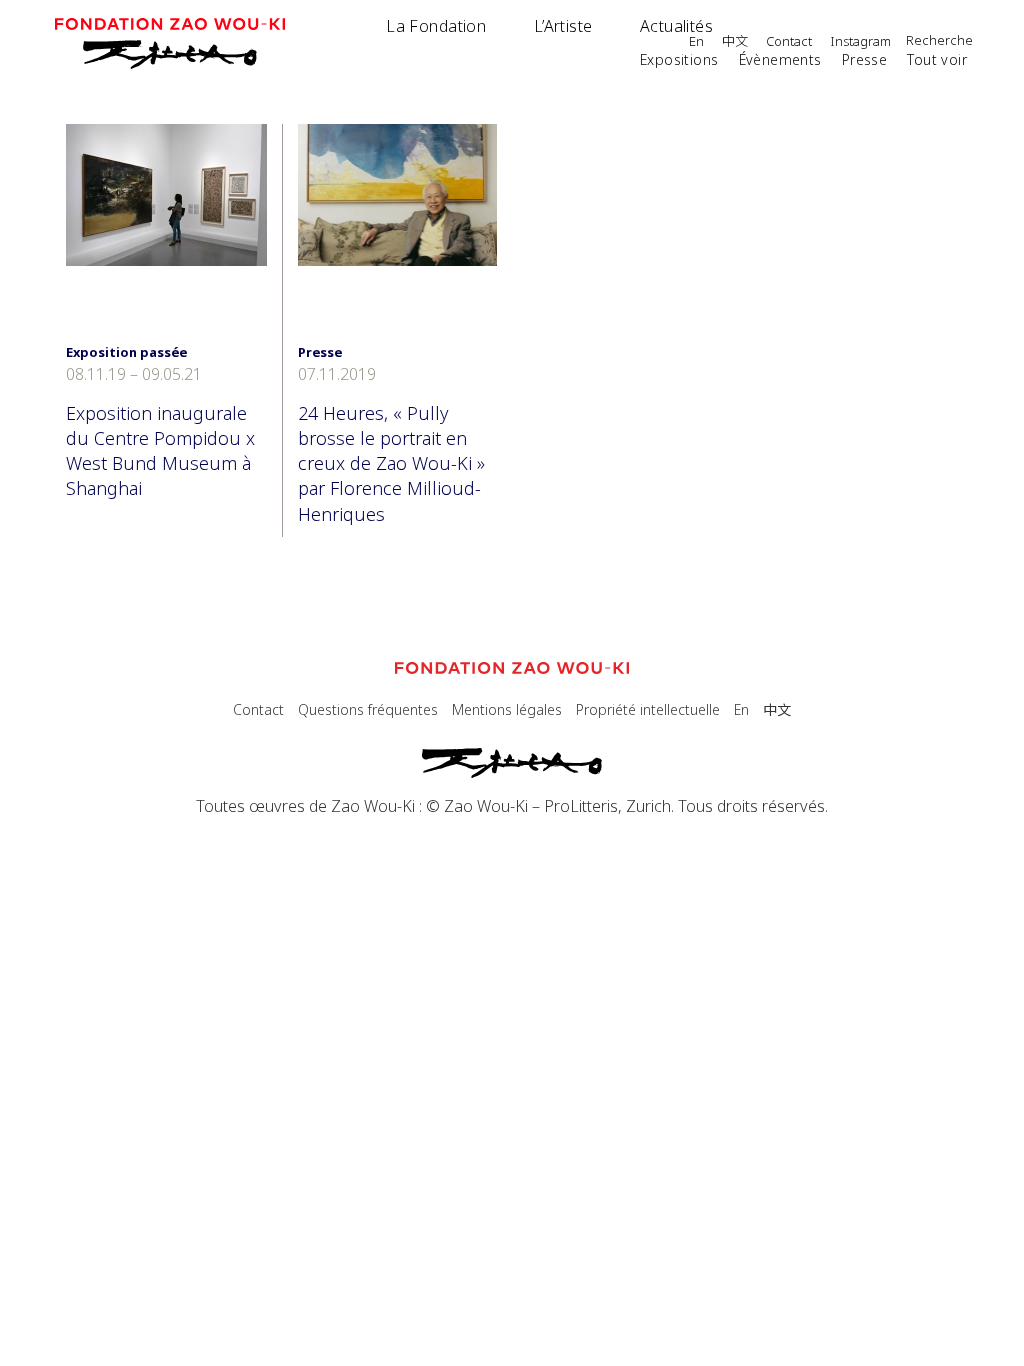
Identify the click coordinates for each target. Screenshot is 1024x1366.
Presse (865, 59)
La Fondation (436, 26)
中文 (735, 42)
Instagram (860, 42)
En (696, 42)
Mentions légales (507, 709)
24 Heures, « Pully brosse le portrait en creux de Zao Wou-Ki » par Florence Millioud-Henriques (391, 463)
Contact (789, 42)
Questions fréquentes (368, 709)
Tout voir (937, 59)
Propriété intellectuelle (648, 709)
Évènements (780, 59)
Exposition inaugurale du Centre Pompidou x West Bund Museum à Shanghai (160, 451)
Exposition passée (126, 352)
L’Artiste (563, 26)
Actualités (676, 26)
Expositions (679, 59)
